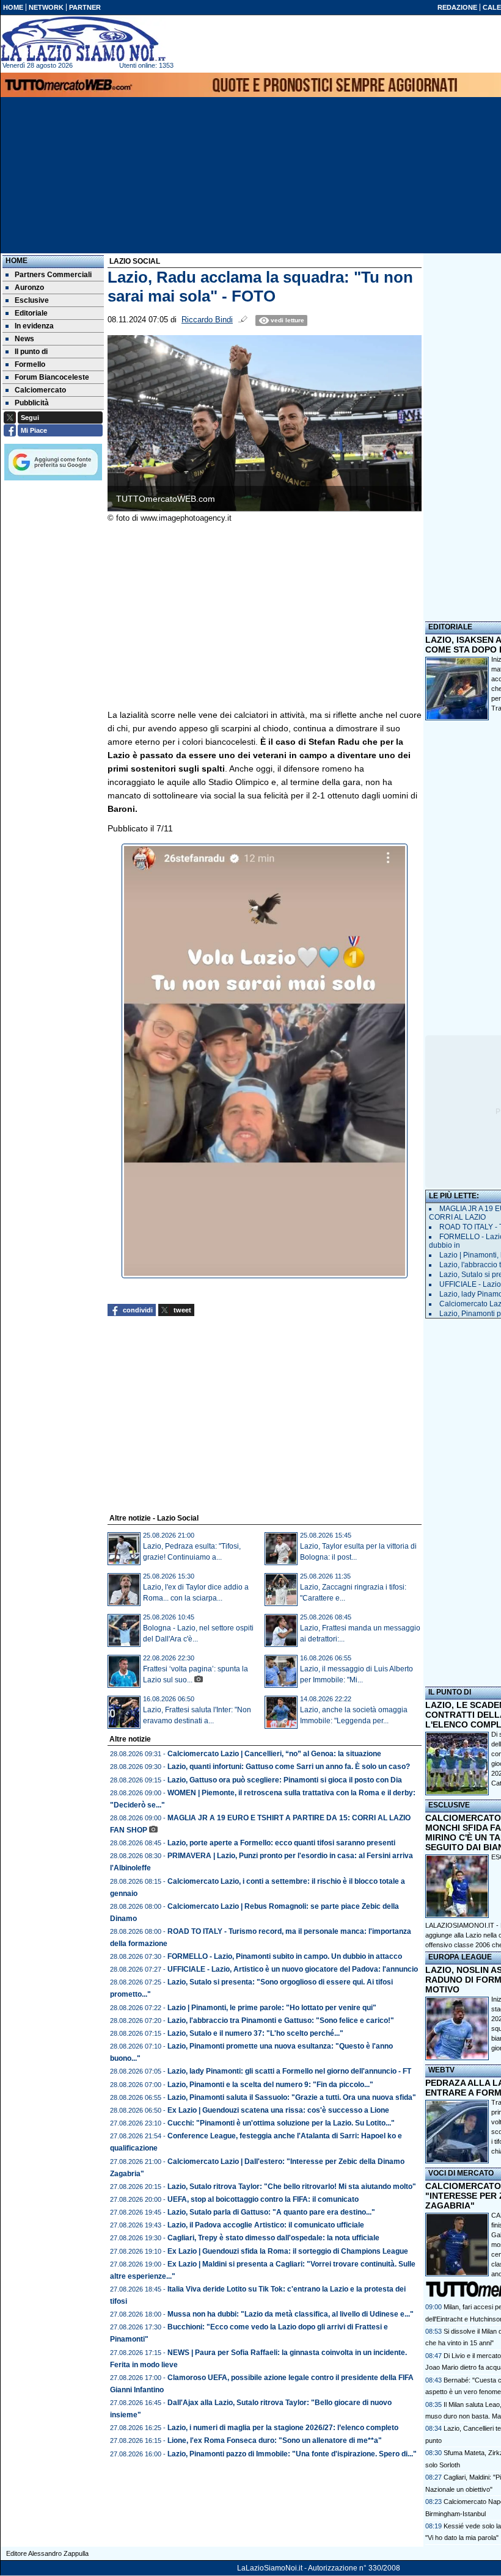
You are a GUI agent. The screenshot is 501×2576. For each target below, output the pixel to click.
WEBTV (441, 2070)
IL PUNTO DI (450, 1692)
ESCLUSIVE (449, 1805)
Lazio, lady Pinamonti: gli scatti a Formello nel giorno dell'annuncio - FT (289, 2071)
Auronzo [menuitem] (29, 288)
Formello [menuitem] (30, 364)
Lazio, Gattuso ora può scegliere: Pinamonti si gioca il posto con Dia (285, 1780)
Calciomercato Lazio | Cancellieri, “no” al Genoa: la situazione (274, 1754)
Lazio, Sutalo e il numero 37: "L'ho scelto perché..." (255, 2033)
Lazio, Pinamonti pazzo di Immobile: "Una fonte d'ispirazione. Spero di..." (292, 2454)
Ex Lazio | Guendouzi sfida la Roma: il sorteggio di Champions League (288, 2251)
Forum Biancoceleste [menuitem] (52, 377)
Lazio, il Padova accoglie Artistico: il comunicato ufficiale (266, 2225)
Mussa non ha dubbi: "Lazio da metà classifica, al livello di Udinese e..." (291, 2314)
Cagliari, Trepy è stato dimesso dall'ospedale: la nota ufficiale (273, 2238)
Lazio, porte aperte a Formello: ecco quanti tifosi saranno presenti (281, 1843)
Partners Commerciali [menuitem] (53, 275)
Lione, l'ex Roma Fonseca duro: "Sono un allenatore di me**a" (275, 2440)
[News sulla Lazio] (83, 39)
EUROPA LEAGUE (460, 1957)
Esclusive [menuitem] (32, 300)
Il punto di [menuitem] (31, 352)
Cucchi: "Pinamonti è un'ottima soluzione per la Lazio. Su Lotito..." (281, 2123)
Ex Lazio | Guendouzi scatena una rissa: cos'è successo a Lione (278, 2110)
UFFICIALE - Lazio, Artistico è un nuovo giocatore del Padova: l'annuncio (293, 1969)
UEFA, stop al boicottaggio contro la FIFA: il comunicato (263, 2199)
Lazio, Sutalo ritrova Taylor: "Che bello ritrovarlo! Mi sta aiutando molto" (292, 2187)
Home (16, 261)
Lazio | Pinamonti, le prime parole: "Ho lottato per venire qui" (272, 2008)
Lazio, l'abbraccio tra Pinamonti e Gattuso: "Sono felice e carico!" (281, 2021)
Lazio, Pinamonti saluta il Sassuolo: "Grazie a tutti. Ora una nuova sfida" (292, 2097)
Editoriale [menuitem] (31, 313)
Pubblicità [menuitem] (32, 403)
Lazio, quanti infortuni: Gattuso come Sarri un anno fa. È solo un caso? (289, 1767)
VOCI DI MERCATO (461, 2173)
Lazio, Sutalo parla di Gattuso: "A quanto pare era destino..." (271, 2212)
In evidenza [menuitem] (34, 326)
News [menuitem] (24, 339)
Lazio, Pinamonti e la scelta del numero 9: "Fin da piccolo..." (270, 2085)
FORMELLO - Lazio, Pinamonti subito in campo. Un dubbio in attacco (285, 1956)
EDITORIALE (450, 627)
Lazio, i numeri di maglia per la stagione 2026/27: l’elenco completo (283, 2428)
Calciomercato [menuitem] (40, 390)
